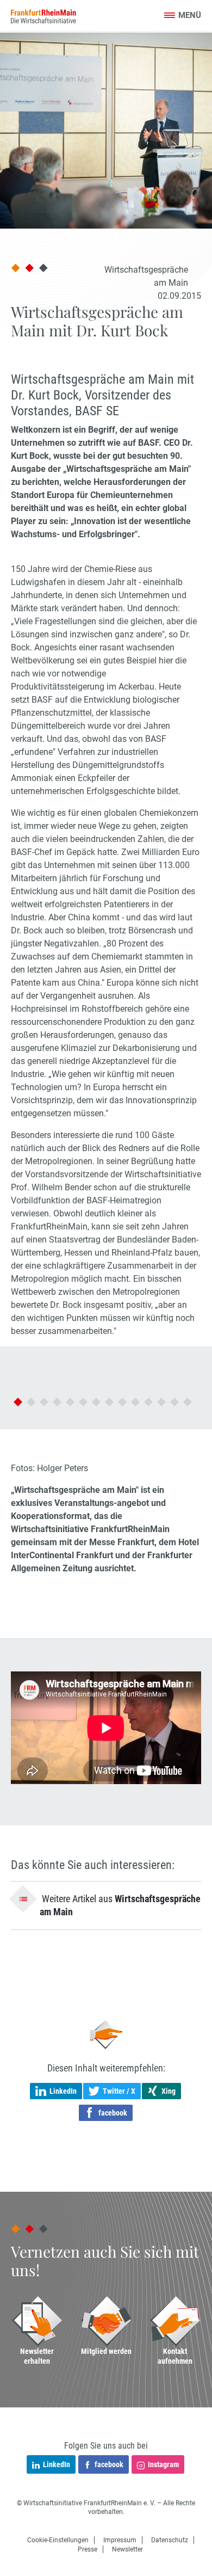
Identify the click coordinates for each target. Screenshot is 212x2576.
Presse (88, 2549)
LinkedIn (57, 2464)
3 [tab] (44, 1402)
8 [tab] (109, 1402)
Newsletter (127, 2549)
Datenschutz (170, 2540)
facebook (109, 2464)
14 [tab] (188, 1402)
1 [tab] (18, 1402)
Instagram (163, 2464)
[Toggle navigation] (182, 16)
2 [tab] (31, 1402)
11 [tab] (148, 1402)
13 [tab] (174, 1402)
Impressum (120, 2540)
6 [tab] (83, 1402)
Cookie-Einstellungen (58, 2540)
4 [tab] (57, 1402)
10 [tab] (135, 1402)
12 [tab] (161, 1402)
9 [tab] (122, 1402)
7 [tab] (96, 1402)
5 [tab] (70, 1402)
